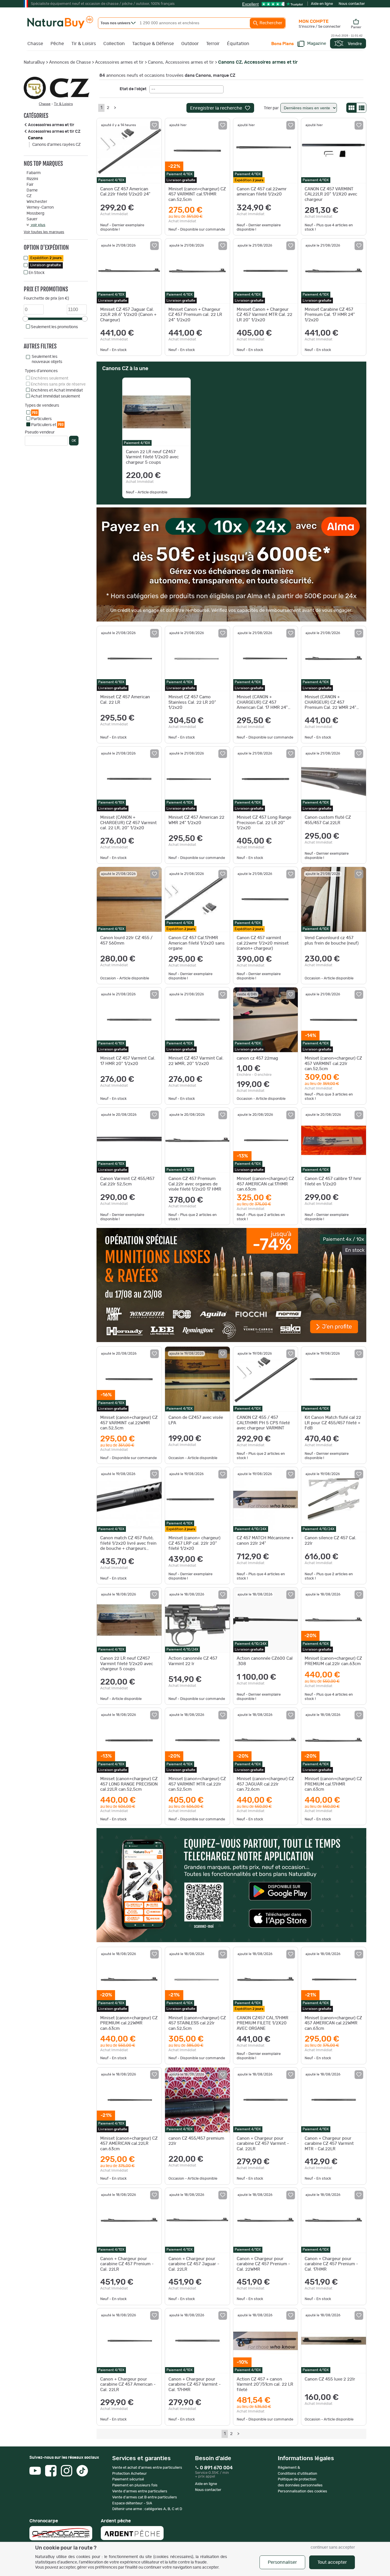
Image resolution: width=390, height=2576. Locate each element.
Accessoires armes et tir (119, 62)
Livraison (46, 265)
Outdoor (190, 44)
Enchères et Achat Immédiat (57, 390)
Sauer (32, 219)
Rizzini (32, 179)
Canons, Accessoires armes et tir (181, 62)
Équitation (238, 44)
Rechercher (270, 23)
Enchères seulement (50, 378)
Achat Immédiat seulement (55, 396)
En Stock (37, 273)
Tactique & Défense (153, 44)
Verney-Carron (40, 207)
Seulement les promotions (54, 327)
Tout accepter (332, 2562)
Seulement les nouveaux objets (47, 359)
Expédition (46, 258)
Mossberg (35, 213)
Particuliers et (47, 425)
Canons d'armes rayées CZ (56, 145)
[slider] (25, 319)
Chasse (35, 44)
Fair (30, 185)
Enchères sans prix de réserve (58, 384)
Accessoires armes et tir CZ (54, 132)
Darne (32, 190)
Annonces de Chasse (70, 62)
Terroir (213, 44)
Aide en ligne (322, 4)
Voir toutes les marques (44, 232)
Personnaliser (282, 2562)
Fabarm (34, 173)
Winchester (37, 202)
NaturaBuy (34, 62)
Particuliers (41, 419)
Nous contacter (352, 4)
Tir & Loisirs (84, 44)
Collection (114, 44)
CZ (29, 196)
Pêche (57, 44)
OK (74, 441)
